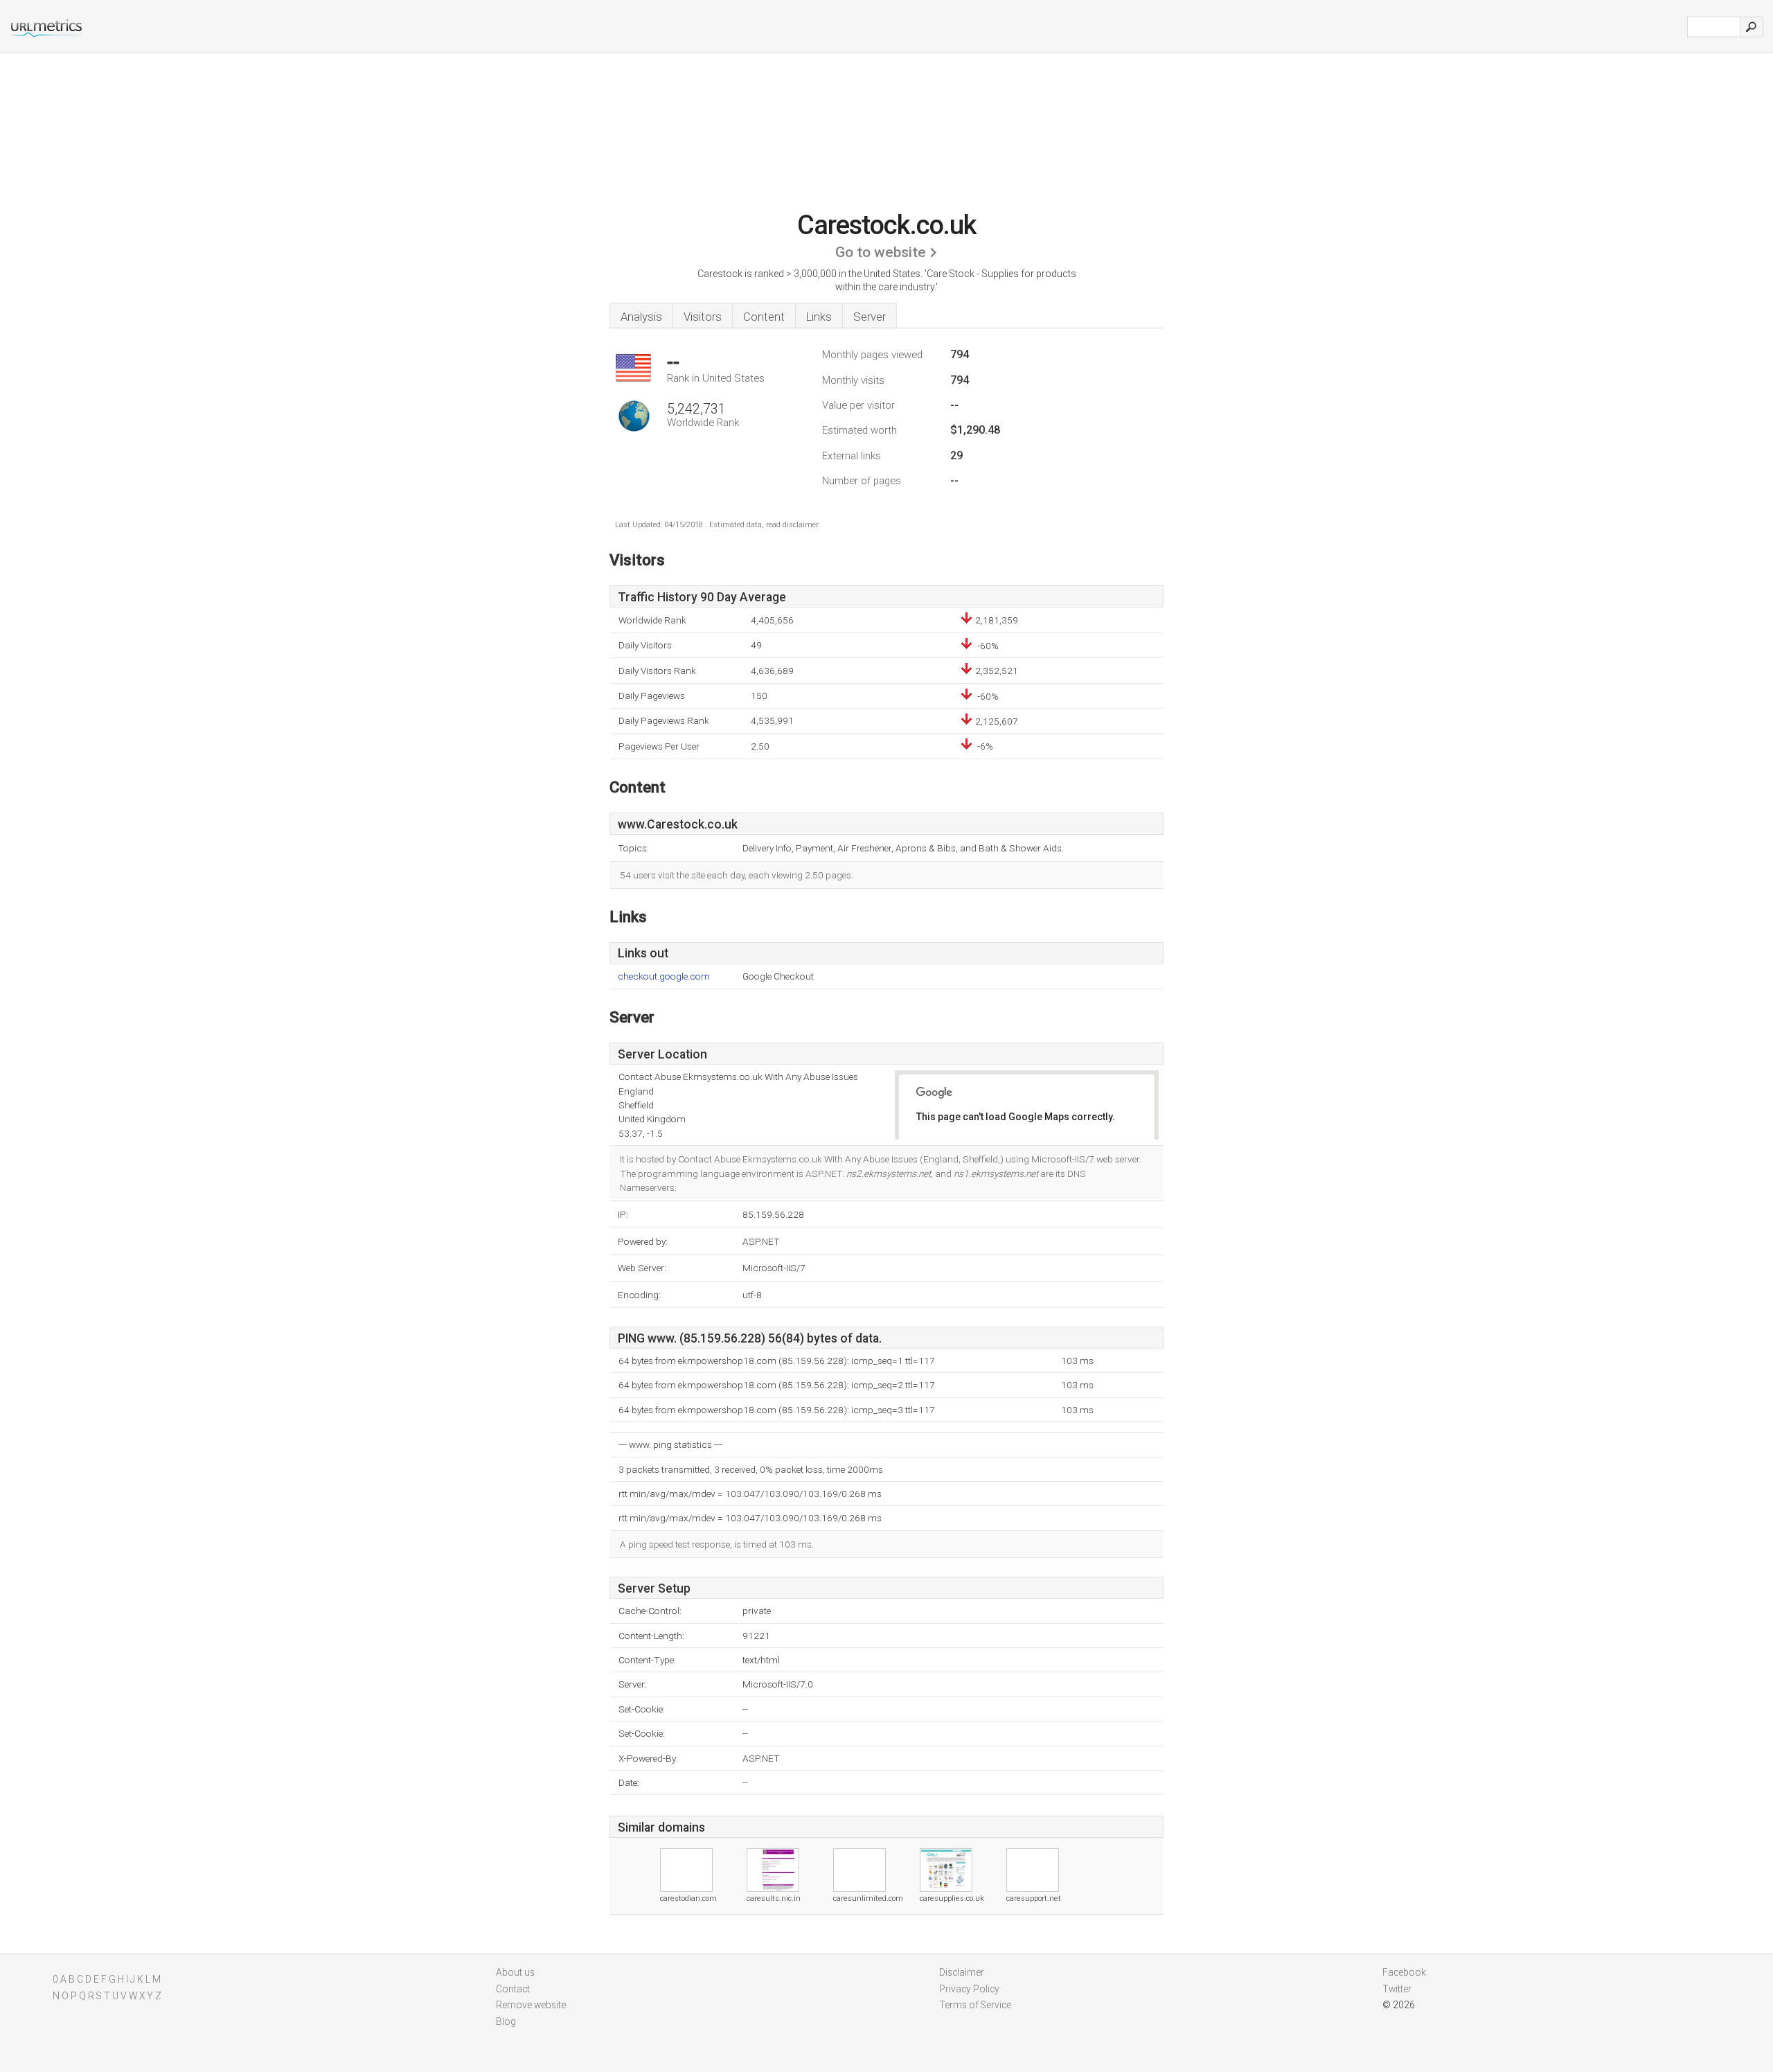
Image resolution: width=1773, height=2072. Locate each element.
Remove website (531, 2005)
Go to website (881, 252)
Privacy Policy (969, 1989)
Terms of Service (975, 2005)
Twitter (1397, 1989)
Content (764, 317)
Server (870, 317)
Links (819, 317)
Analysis (641, 317)
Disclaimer (962, 1972)
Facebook (1404, 1972)
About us (515, 1972)
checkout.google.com (664, 976)
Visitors (703, 317)
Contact (513, 1989)
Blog (506, 2021)
